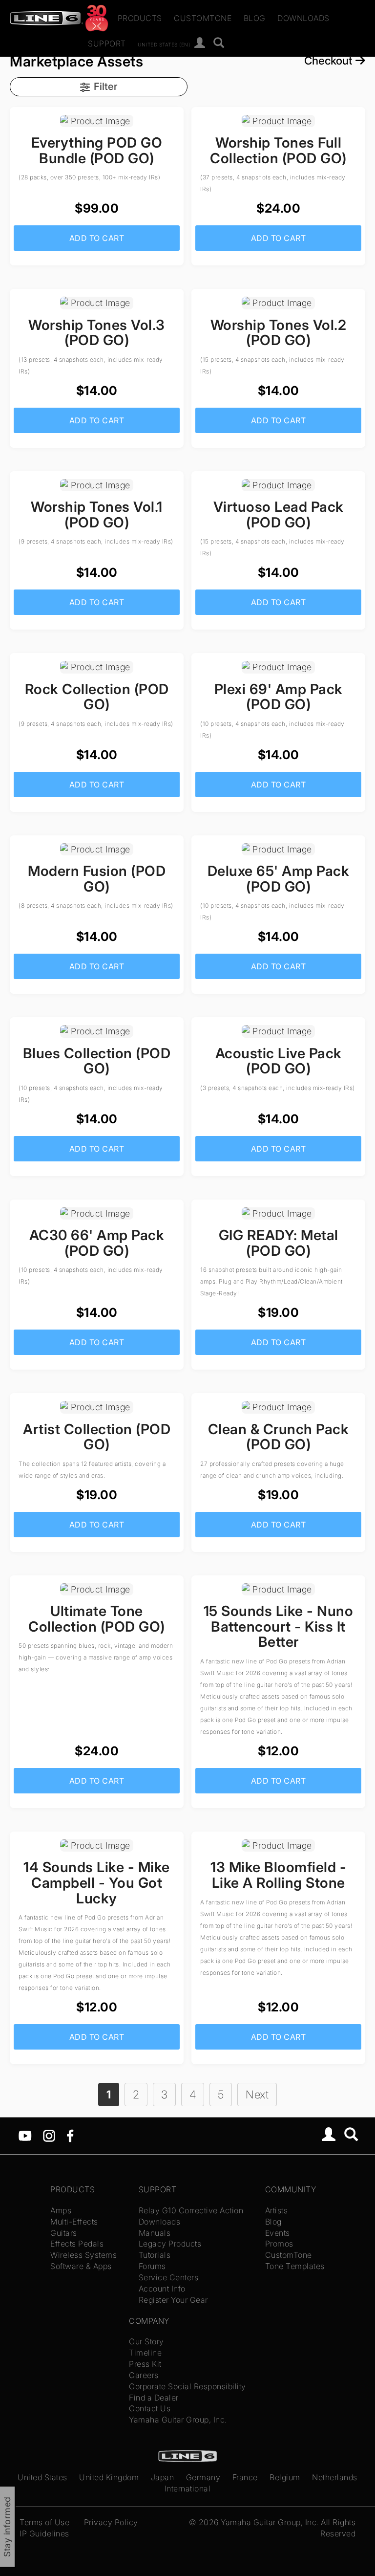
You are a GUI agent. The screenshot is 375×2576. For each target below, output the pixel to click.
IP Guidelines (44, 2533)
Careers (144, 2375)
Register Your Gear (173, 2300)
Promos (279, 2244)
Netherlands (335, 2477)
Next (257, 2094)
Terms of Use (44, 2522)
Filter (105, 86)
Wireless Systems (83, 2255)
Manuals (155, 2233)
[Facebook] (70, 2135)
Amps (61, 2210)
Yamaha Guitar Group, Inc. (178, 2420)
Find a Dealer (154, 2398)
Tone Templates (295, 2266)
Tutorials (155, 2255)
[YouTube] (25, 2135)
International (188, 2489)
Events (278, 2233)
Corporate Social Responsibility (187, 2386)
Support (107, 44)
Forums (152, 2266)
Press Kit (145, 2364)
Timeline (145, 2353)
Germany (203, 2477)
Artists (277, 2210)
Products (140, 18)
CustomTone (203, 18)
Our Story (146, 2341)
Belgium (285, 2477)
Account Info (162, 2289)
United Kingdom (109, 2477)
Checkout (330, 60)
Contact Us (150, 2408)
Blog (255, 18)
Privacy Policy (111, 2522)
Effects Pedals (77, 2244)
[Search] (219, 43)
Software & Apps (81, 2266)
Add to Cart (97, 238)
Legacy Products (170, 2244)
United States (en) (164, 44)
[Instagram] (49, 2135)
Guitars (64, 2233)
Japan (163, 2477)
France (245, 2477)
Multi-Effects (74, 2222)
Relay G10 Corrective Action (191, 2210)
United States (42, 2477)
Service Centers (169, 2277)
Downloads (303, 18)
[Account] (200, 43)
